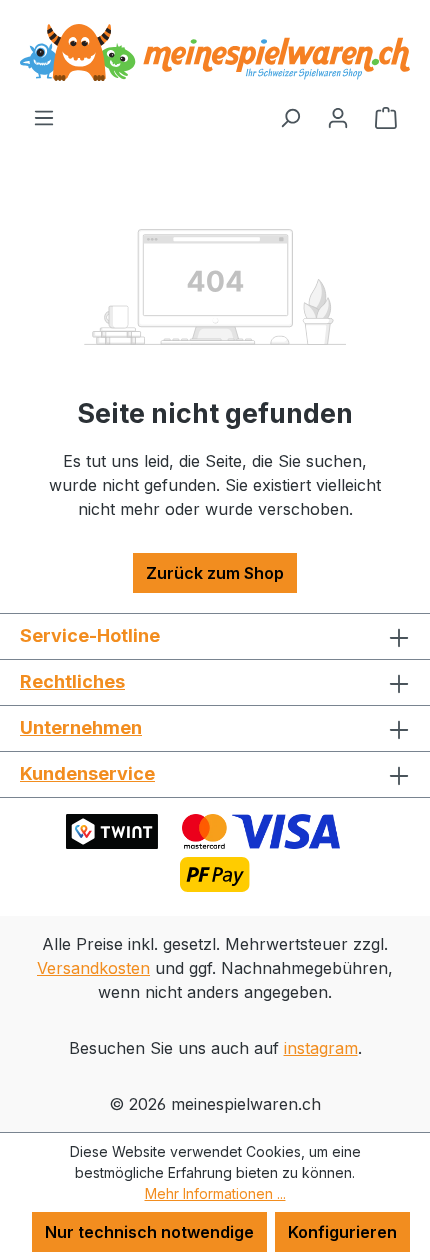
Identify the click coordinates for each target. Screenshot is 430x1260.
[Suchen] (290, 117)
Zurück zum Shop (215, 573)
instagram (321, 1048)
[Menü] (44, 117)
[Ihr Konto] (338, 117)
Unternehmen (81, 727)
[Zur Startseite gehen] (215, 52)
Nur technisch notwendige (149, 1232)
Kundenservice (87, 773)
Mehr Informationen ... (215, 1193)
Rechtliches (72, 681)
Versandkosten (93, 968)
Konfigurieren (342, 1232)
